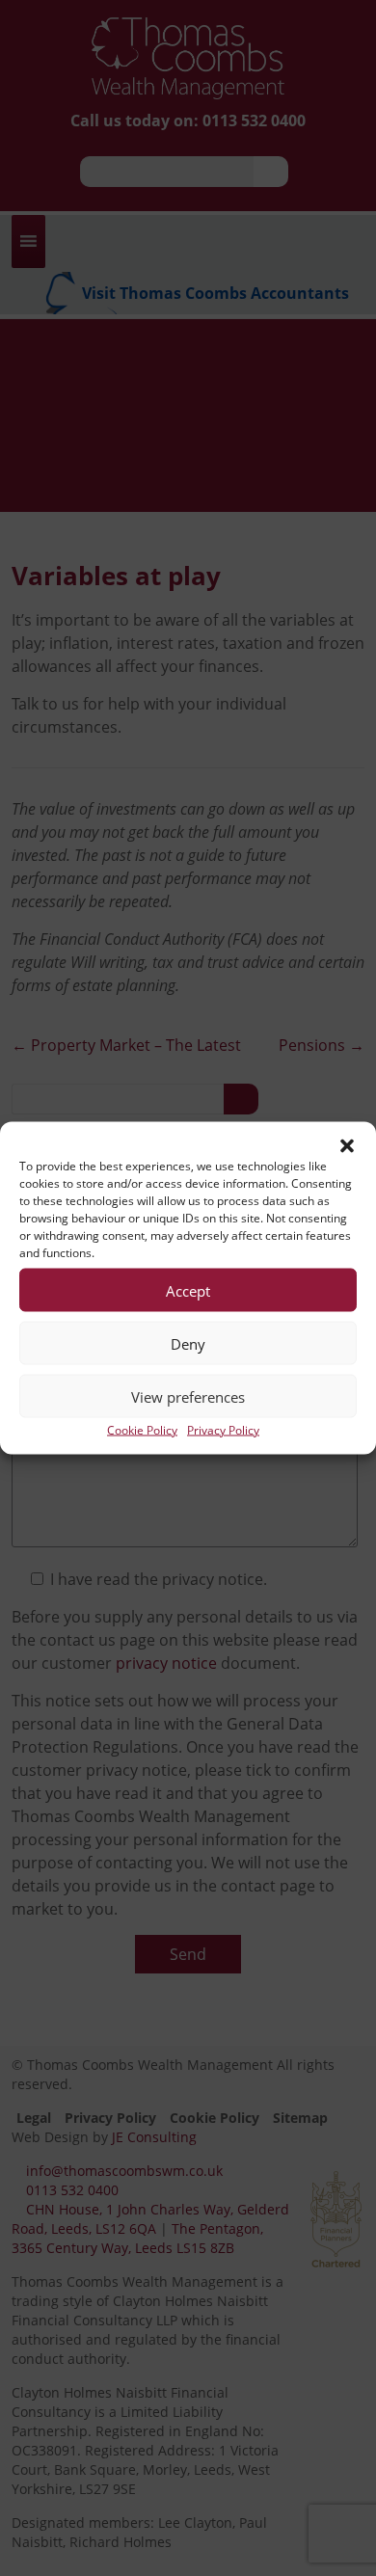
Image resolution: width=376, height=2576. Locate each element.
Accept (188, 1290)
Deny (188, 1343)
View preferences (188, 1396)
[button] (347, 1146)
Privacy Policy (223, 1430)
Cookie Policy (142, 1430)
